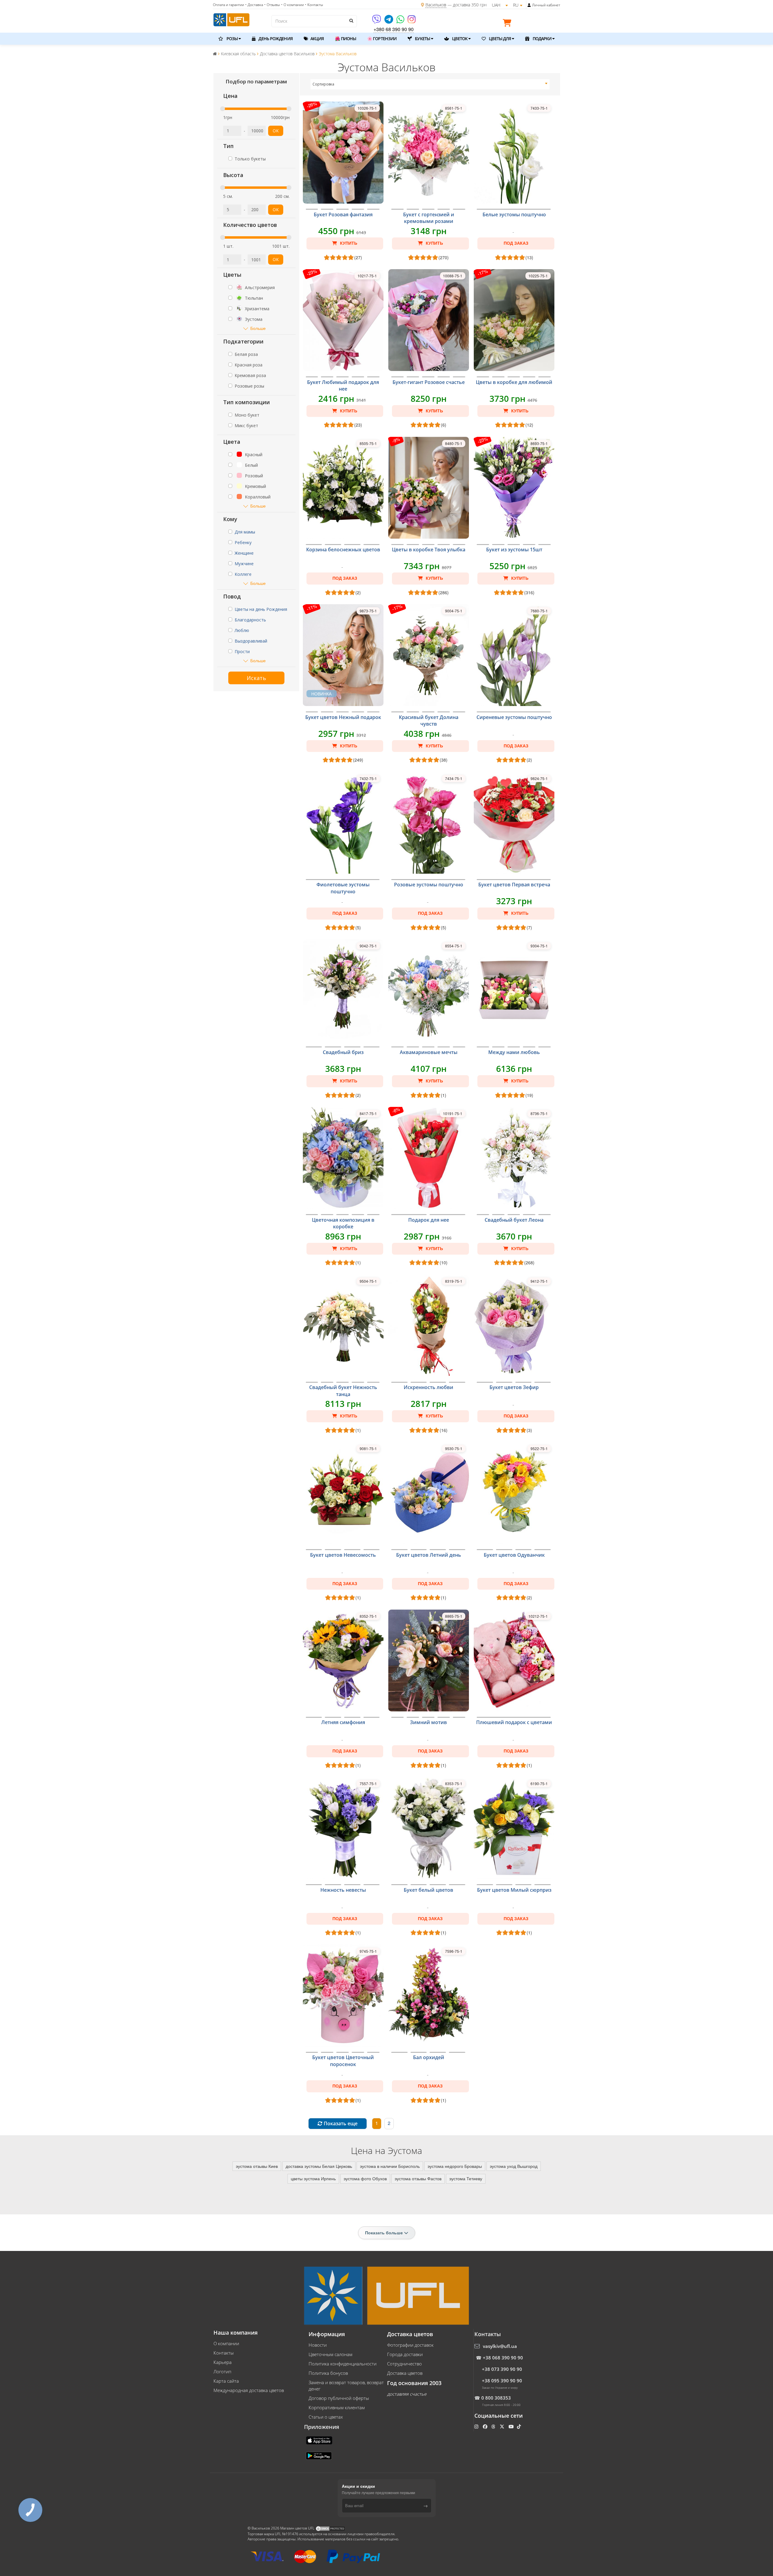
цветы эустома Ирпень (313, 2178)
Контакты (224, 2353)
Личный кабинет (546, 5)
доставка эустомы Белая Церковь (319, 2166)
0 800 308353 (496, 2398)
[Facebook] (486, 2426)
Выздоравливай (251, 641)
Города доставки (405, 2354)
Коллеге (243, 574)
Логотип (222, 2371)
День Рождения (275, 39)
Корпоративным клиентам (337, 2407)
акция (317, 39)
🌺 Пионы (345, 39)
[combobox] (430, 84)
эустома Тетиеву (466, 2178)
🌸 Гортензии (382, 39)
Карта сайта (226, 2381)
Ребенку (243, 542)
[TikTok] (520, 2426)
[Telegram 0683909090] (389, 21)
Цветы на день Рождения (261, 609)
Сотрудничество (404, 2364)
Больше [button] (258, 328)
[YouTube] (512, 2426)
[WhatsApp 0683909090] (401, 21)
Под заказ (516, 243)
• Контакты (314, 5)
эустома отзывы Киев (257, 2166)
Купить (348, 243)
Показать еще (340, 2123)
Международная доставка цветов (249, 2390)
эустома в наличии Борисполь (390, 2166)
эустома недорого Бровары (455, 2166)
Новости (318, 2345)
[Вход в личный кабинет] (529, 5)
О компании (226, 2343)
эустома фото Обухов (365, 2178)
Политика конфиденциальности (343, 2364)
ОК (276, 131)
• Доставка (254, 5)
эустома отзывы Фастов (418, 2178)
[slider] (223, 109)
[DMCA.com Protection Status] (330, 2528)
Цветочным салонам (330, 2354)
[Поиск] (351, 21)
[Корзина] (508, 24)
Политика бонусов (328, 2373)
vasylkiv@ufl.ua (500, 2346)
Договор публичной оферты (339, 2398)
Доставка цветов (405, 2373)
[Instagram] (412, 21)
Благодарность (250, 620)
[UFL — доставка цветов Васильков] (231, 19)
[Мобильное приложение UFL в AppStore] (320, 2440)
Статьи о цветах (326, 2417)
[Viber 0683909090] (377, 21)
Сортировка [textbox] (323, 84)
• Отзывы (272, 5)
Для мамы (245, 532)
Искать (256, 678)
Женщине (244, 553)
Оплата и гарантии (228, 5)
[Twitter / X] (503, 2426)
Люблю (242, 630)
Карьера (223, 2362)
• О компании (292, 5)
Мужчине (244, 564)
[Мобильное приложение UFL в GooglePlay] (319, 2455)
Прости (242, 651)
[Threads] (494, 2426)
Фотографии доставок (410, 2345)
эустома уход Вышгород (514, 2166)
